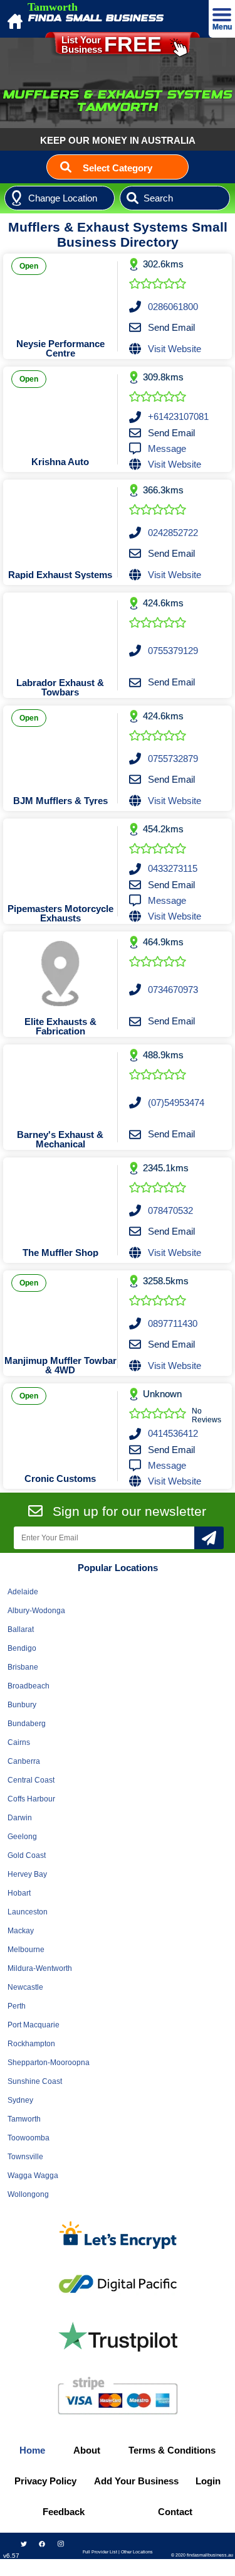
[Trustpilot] (118, 2337)
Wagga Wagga (33, 2176)
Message (167, 448)
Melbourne (26, 1950)
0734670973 (173, 990)
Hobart (19, 1893)
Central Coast (31, 1780)
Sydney (20, 2100)
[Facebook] (42, 2544)
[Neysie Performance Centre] (60, 296)
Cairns (19, 1742)
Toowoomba (29, 2138)
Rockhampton (31, 2044)
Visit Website (175, 349)
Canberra (24, 1761)
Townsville (25, 2157)
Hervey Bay (27, 1874)
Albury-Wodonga (36, 1611)
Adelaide (23, 1592)
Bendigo (22, 1648)
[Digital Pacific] (118, 2284)
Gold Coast (27, 1855)
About (87, 2450)
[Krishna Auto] (60, 409)
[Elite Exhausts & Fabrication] (60, 974)
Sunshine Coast (35, 2081)
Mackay (21, 1931)
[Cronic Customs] (60, 1425)
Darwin (20, 1818)
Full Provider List (100, 2552)
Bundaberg (27, 1724)
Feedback (64, 2512)
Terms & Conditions (172, 2450)
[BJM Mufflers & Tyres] (60, 748)
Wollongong (28, 2194)
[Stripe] (118, 2396)
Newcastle (25, 1987)
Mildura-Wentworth (40, 1968)
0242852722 (173, 533)
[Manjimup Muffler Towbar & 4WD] (60, 1312)
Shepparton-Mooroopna (49, 2063)
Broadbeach (29, 1686)
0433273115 (173, 868)
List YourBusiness (112, 44)
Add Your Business (136, 2481)
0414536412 (173, 1433)
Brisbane (23, 1667)
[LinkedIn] (60, 2565)
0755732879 (173, 759)
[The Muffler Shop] (60, 1199)
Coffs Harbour (31, 1799)
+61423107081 (178, 416)
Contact (175, 2512)
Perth (17, 2006)
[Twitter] (24, 2544)
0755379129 (173, 651)
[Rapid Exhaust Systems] (60, 522)
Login (208, 2481)
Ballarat (21, 1629)
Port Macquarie (34, 2025)
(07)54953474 (176, 1103)
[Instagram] (60, 2544)
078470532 (170, 1210)
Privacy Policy (45, 2481)
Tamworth (24, 2119)
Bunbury (22, 1705)
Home (32, 2450)
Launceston (28, 1912)
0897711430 (173, 1323)
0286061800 (173, 307)
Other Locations (137, 2552)
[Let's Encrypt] (118, 2237)
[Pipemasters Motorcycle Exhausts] (60, 861)
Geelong (22, 1837)
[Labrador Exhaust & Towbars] (60, 635)
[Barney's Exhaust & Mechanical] (60, 1087)
